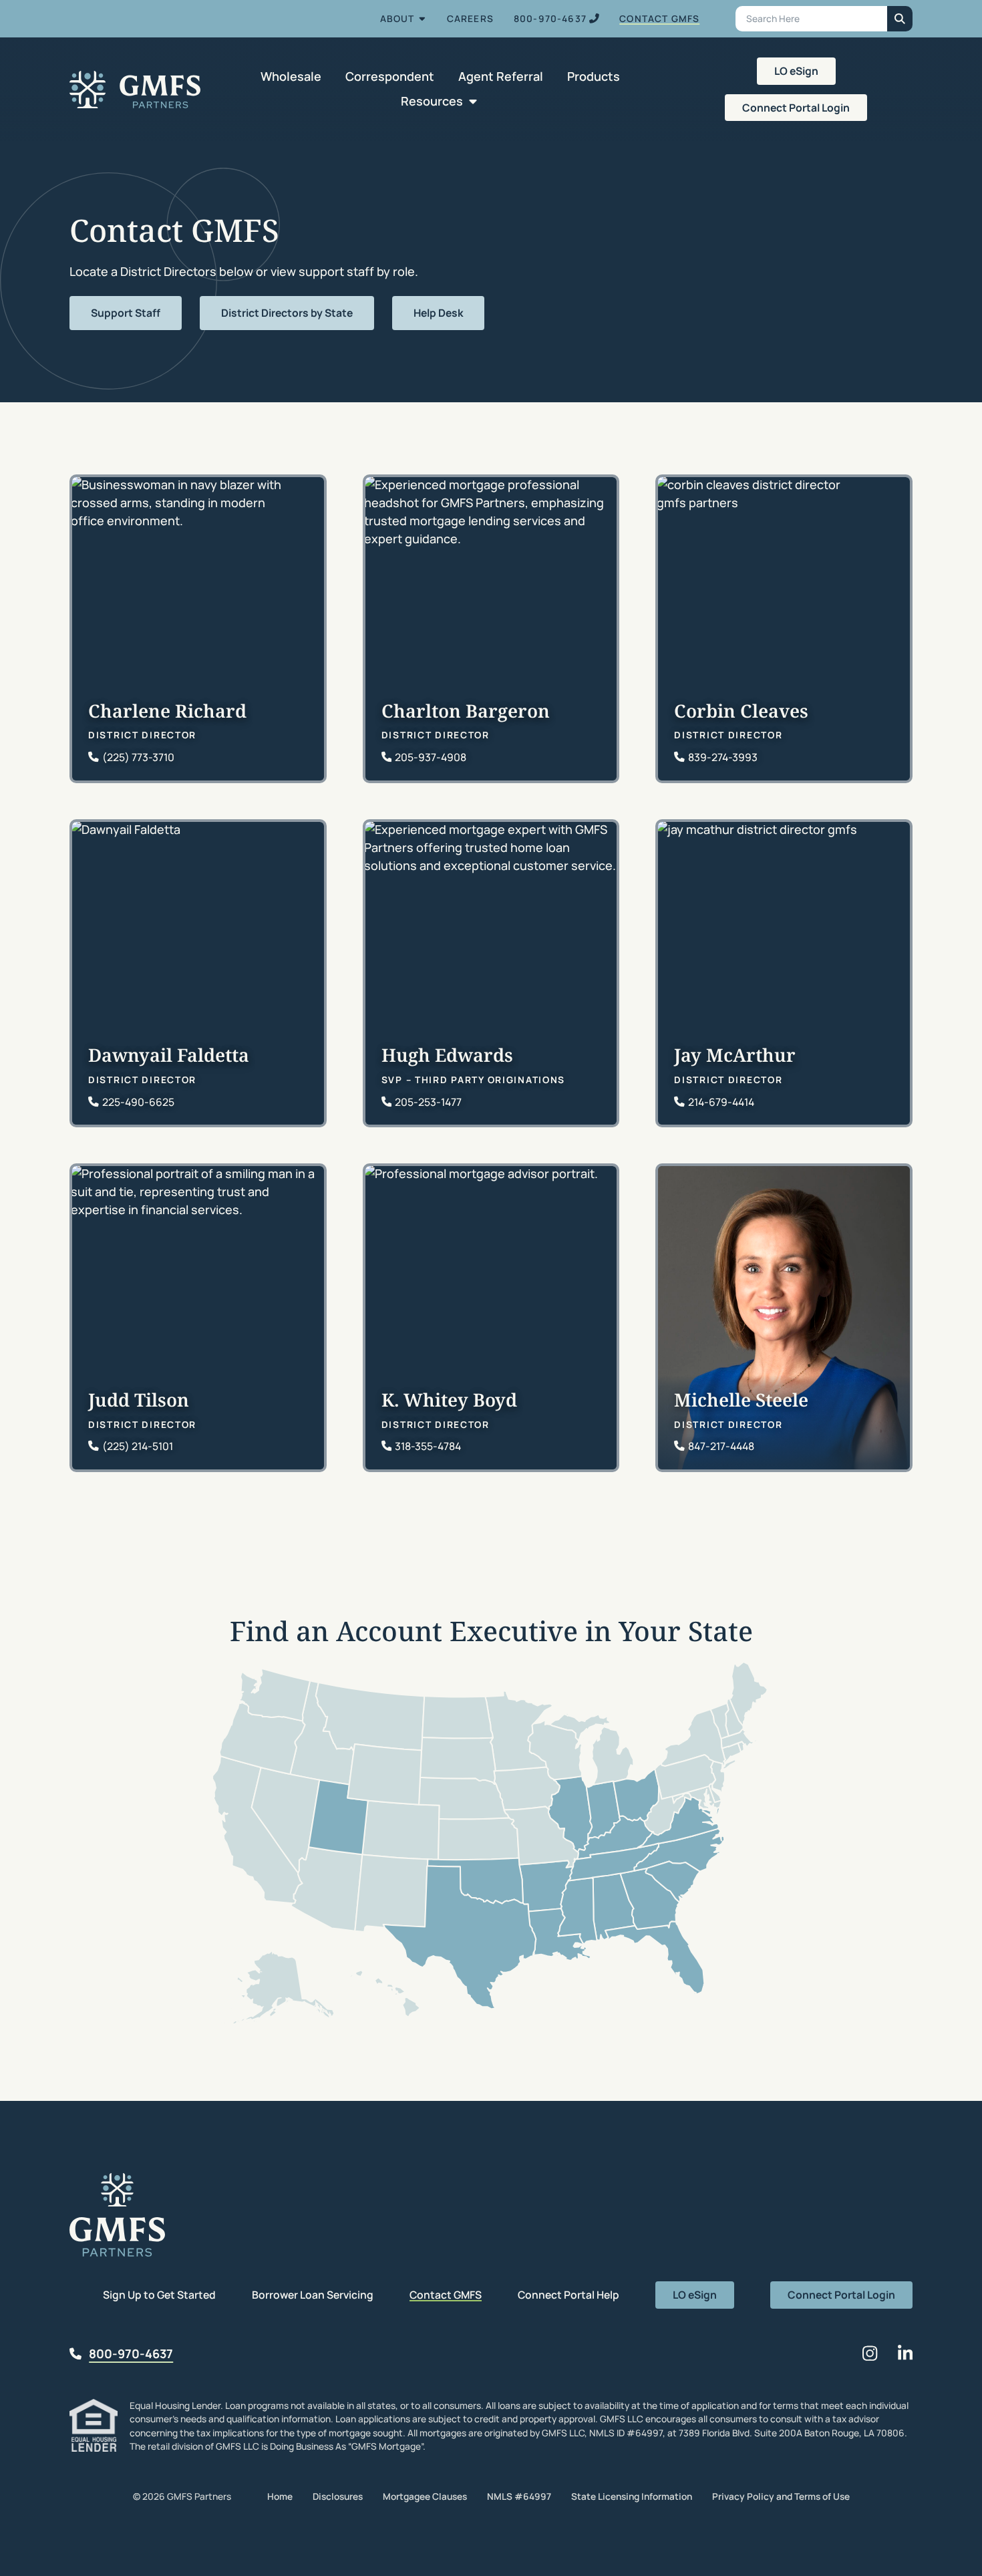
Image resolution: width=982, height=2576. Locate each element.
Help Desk (438, 313)
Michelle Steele (741, 1400)
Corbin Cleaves (741, 711)
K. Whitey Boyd (449, 1400)
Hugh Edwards (447, 1055)
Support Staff (126, 313)
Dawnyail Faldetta (169, 1055)
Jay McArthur (735, 1055)
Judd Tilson (139, 1400)
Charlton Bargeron (466, 711)
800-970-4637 (131, 2353)
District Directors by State (287, 313)
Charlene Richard (167, 711)
